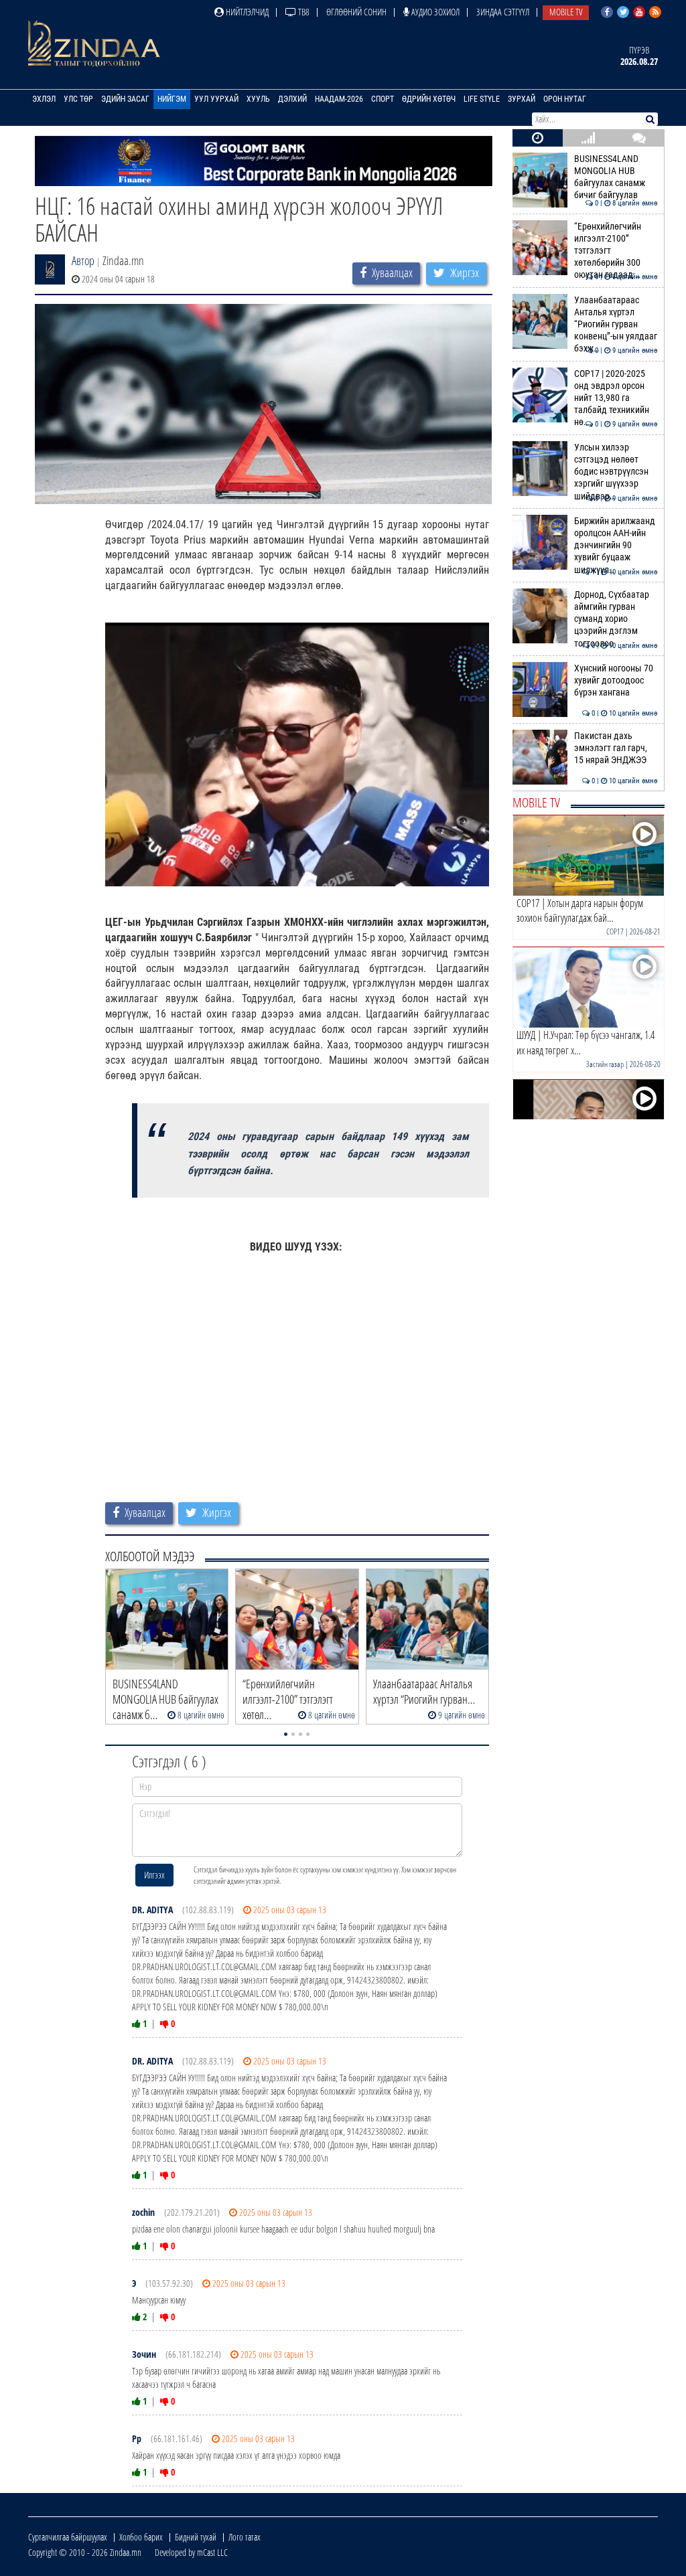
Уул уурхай (216, 99)
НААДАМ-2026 (339, 99)
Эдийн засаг (125, 99)
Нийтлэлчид (246, 12)
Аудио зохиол (434, 12)
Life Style (482, 99)
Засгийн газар (605, 1064)
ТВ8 (303, 12)
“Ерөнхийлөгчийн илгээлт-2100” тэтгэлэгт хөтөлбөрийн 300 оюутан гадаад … (616, 251)
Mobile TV (566, 12)
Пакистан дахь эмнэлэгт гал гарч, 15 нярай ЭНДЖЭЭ (616, 748)
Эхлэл (44, 99)
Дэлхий (292, 99)
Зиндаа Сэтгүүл (503, 12)
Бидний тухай (196, 2537)
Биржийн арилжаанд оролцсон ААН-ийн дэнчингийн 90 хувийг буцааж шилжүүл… (616, 546)
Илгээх (154, 1875)
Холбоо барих (141, 2537)
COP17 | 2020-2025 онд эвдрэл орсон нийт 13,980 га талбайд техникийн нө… (616, 398)
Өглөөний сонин (356, 12)
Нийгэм (172, 99)
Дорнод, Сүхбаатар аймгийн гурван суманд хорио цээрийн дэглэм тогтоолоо (616, 619)
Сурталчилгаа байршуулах (68, 2537)
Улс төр (78, 99)
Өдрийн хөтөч (429, 99)
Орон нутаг (565, 99)
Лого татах (245, 2537)
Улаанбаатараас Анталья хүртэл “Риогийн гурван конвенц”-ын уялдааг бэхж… (616, 325)
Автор (83, 260)
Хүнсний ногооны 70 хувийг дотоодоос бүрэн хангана (616, 681)
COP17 (615, 932)
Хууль (258, 99)
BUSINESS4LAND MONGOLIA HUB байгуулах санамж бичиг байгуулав (616, 177)
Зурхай (522, 99)
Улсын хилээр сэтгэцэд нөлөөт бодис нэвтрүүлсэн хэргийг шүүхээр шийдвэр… (616, 472)
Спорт (383, 99)
